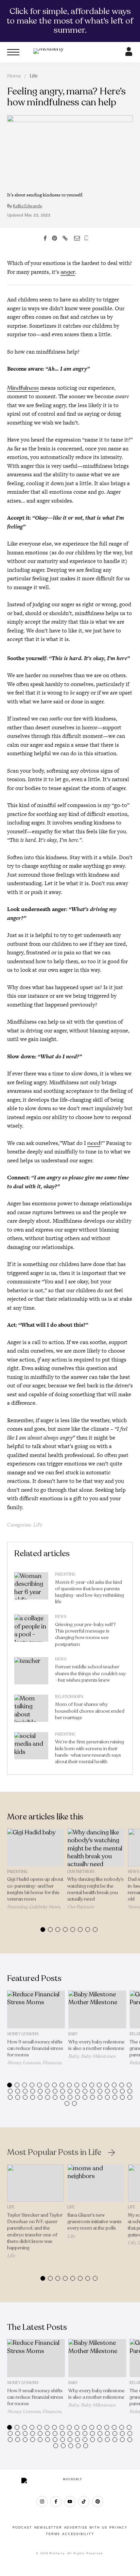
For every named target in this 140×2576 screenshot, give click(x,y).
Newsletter (48, 2528)
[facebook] (56, 2501)
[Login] (129, 54)
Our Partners (81, 1872)
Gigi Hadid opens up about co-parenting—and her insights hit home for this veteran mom (35, 1889)
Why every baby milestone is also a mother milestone (97, 2045)
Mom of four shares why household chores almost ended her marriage (90, 1711)
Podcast (22, 2528)
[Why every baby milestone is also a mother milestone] (97, 2010)
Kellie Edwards (27, 206)
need (94, 1143)
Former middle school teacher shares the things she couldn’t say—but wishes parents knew (90, 1673)
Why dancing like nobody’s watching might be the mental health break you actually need (95, 1889)
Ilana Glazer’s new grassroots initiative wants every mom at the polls (94, 2222)
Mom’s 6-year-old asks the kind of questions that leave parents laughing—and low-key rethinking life (90, 1592)
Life (34, 76)
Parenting (65, 1574)
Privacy (118, 2528)
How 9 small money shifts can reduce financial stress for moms (35, 2048)
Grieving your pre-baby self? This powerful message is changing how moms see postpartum (85, 1634)
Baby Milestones (98, 2056)
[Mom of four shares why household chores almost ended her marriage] (31, 1710)
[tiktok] (84, 2501)
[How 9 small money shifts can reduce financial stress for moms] (36, 2010)
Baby (73, 2034)
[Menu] (13, 52)
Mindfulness (23, 388)
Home (14, 76)
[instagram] (42, 2501)
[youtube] (70, 2501)
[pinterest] (98, 2501)
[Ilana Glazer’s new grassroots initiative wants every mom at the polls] (96, 2183)
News (61, 1617)
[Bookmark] (86, 238)
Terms (53, 2534)
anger (68, 272)
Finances (52, 2063)
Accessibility (78, 2534)
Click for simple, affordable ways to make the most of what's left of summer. (70, 21)
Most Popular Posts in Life (54, 2153)
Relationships (69, 1697)
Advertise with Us (86, 2528)
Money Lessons (23, 2034)
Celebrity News (45, 1907)
